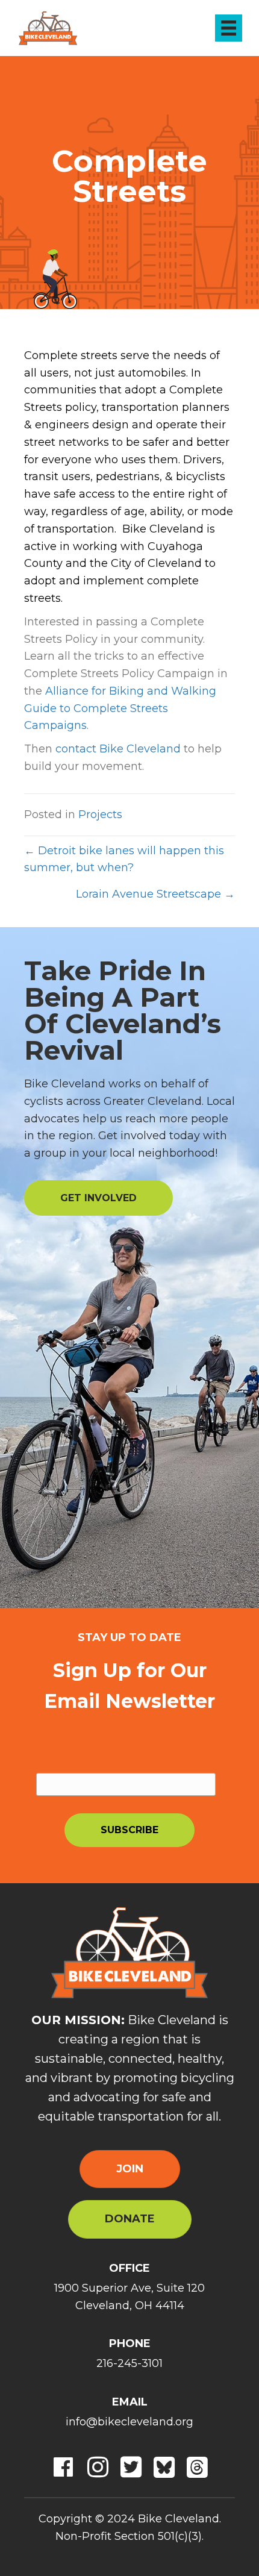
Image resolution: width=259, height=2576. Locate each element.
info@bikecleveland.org (129, 2422)
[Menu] (229, 28)
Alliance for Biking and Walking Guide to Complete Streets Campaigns (120, 708)
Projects (100, 814)
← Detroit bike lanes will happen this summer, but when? (124, 859)
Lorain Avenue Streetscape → (155, 894)
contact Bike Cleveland (118, 749)
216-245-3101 (129, 2363)
